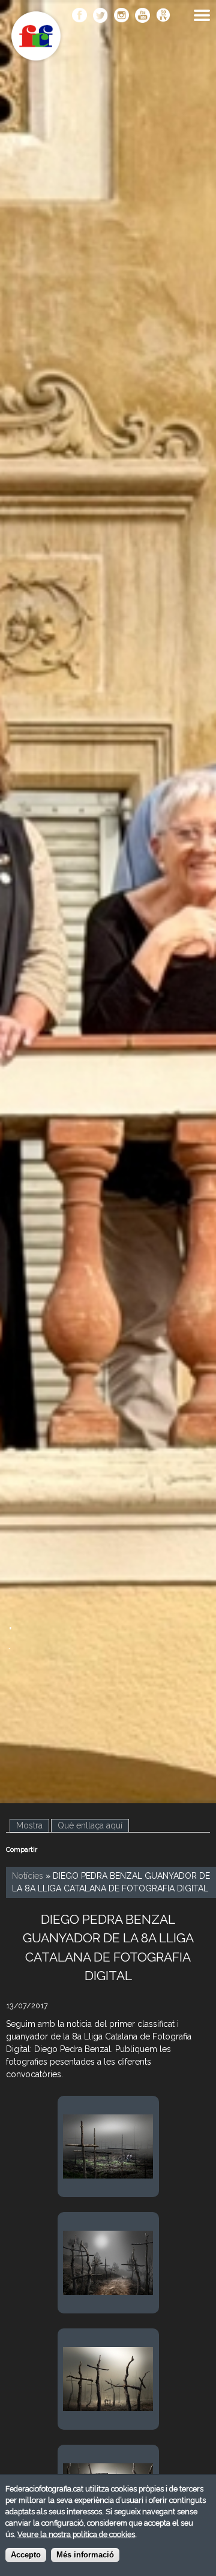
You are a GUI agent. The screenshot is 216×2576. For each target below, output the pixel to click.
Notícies (28, 1876)
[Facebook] (79, 16)
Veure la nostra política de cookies (76, 2534)
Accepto (26, 2555)
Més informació (85, 2555)
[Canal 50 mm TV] (163, 16)
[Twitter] (100, 16)
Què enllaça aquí (90, 1825)
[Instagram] (121, 16)
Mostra (33, 1825)
